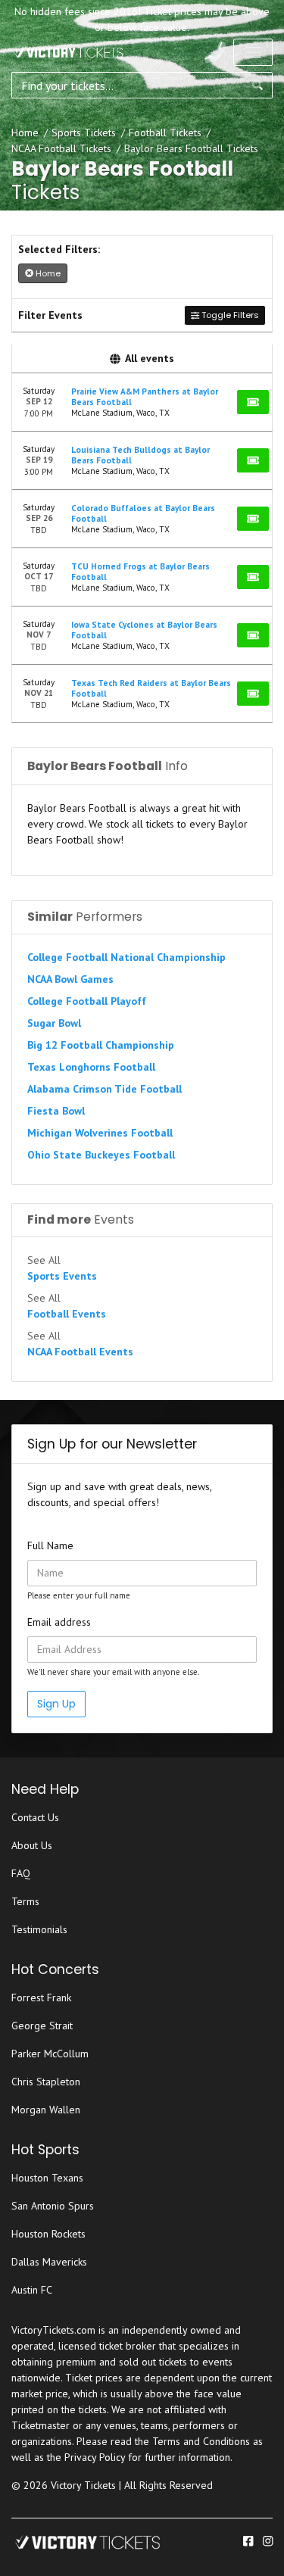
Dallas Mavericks (49, 2262)
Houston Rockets (48, 2234)
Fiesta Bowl (56, 1111)
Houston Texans (47, 2178)
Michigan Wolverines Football (100, 1133)
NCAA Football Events (80, 1352)
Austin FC (32, 2290)
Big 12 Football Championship (101, 1045)
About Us (32, 1845)
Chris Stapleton (46, 2082)
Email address (59, 1622)
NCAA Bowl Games (70, 979)
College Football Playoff (87, 1001)
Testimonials (39, 1929)
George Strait (42, 2026)
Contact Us (35, 1817)
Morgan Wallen (46, 2110)
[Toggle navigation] (253, 52)
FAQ (21, 1873)
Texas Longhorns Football (91, 1067)
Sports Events (62, 1276)
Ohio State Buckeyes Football (101, 1155)
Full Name (50, 1545)
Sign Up (56, 1704)
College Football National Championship (126, 957)
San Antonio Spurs (53, 2206)
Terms (25, 1901)
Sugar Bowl (54, 1023)
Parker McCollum (50, 2054)
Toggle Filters (229, 315)
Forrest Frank (41, 1997)
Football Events (67, 1314)
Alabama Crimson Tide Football (105, 1089)
